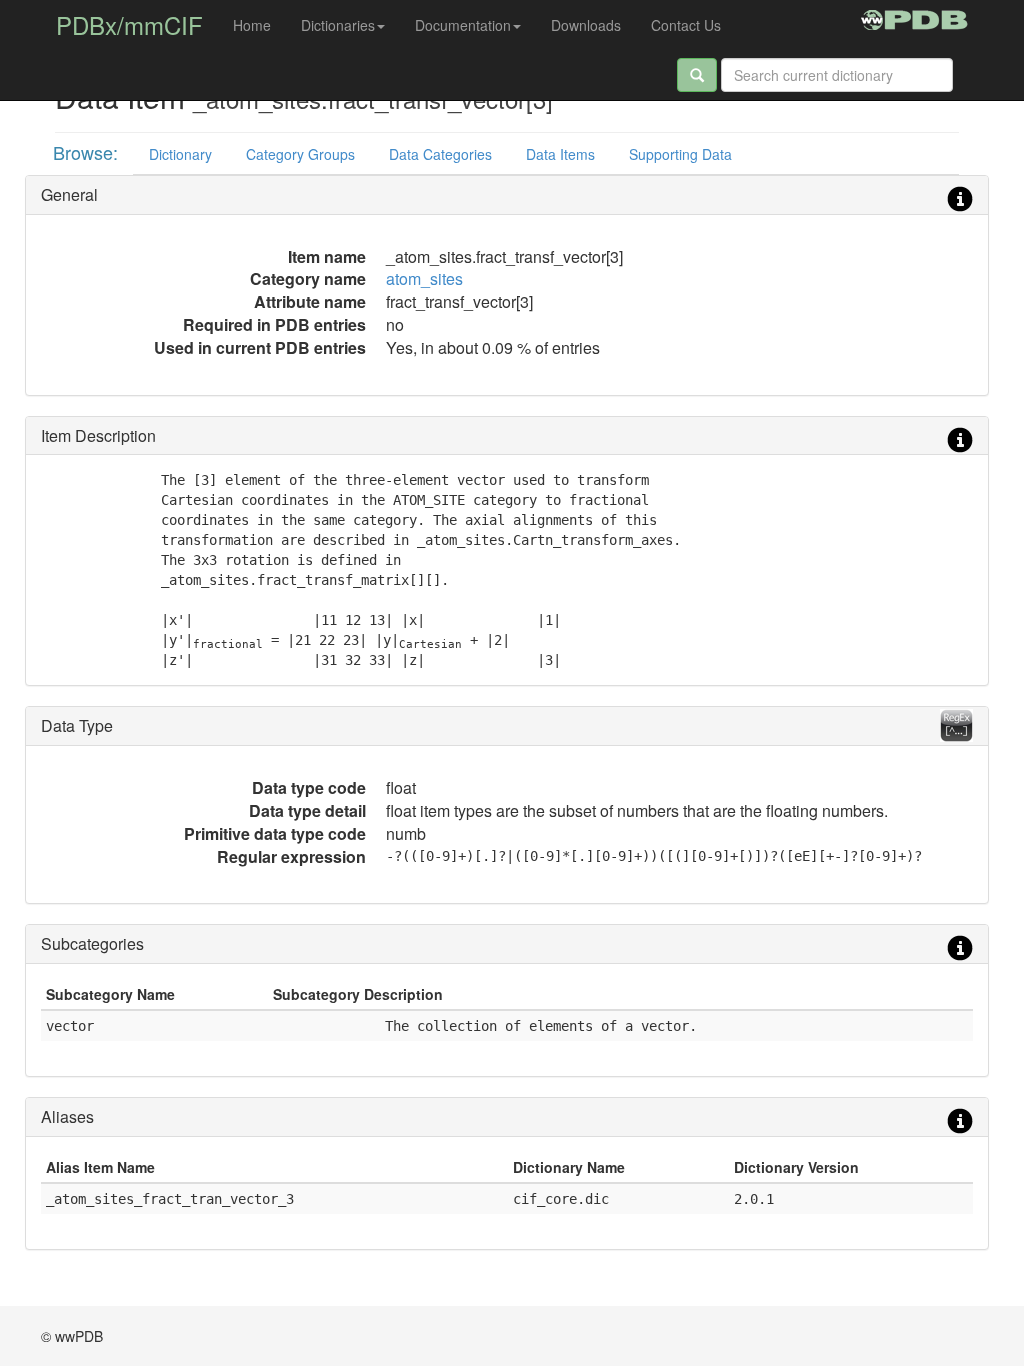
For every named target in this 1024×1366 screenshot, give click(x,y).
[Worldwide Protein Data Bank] (914, 17)
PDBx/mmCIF (129, 24)
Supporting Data (680, 154)
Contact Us (686, 25)
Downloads (586, 25)
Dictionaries (338, 25)
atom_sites (424, 278)
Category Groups (300, 154)
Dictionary (180, 154)
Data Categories (440, 154)
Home (252, 25)
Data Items (560, 154)
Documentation (463, 25)
